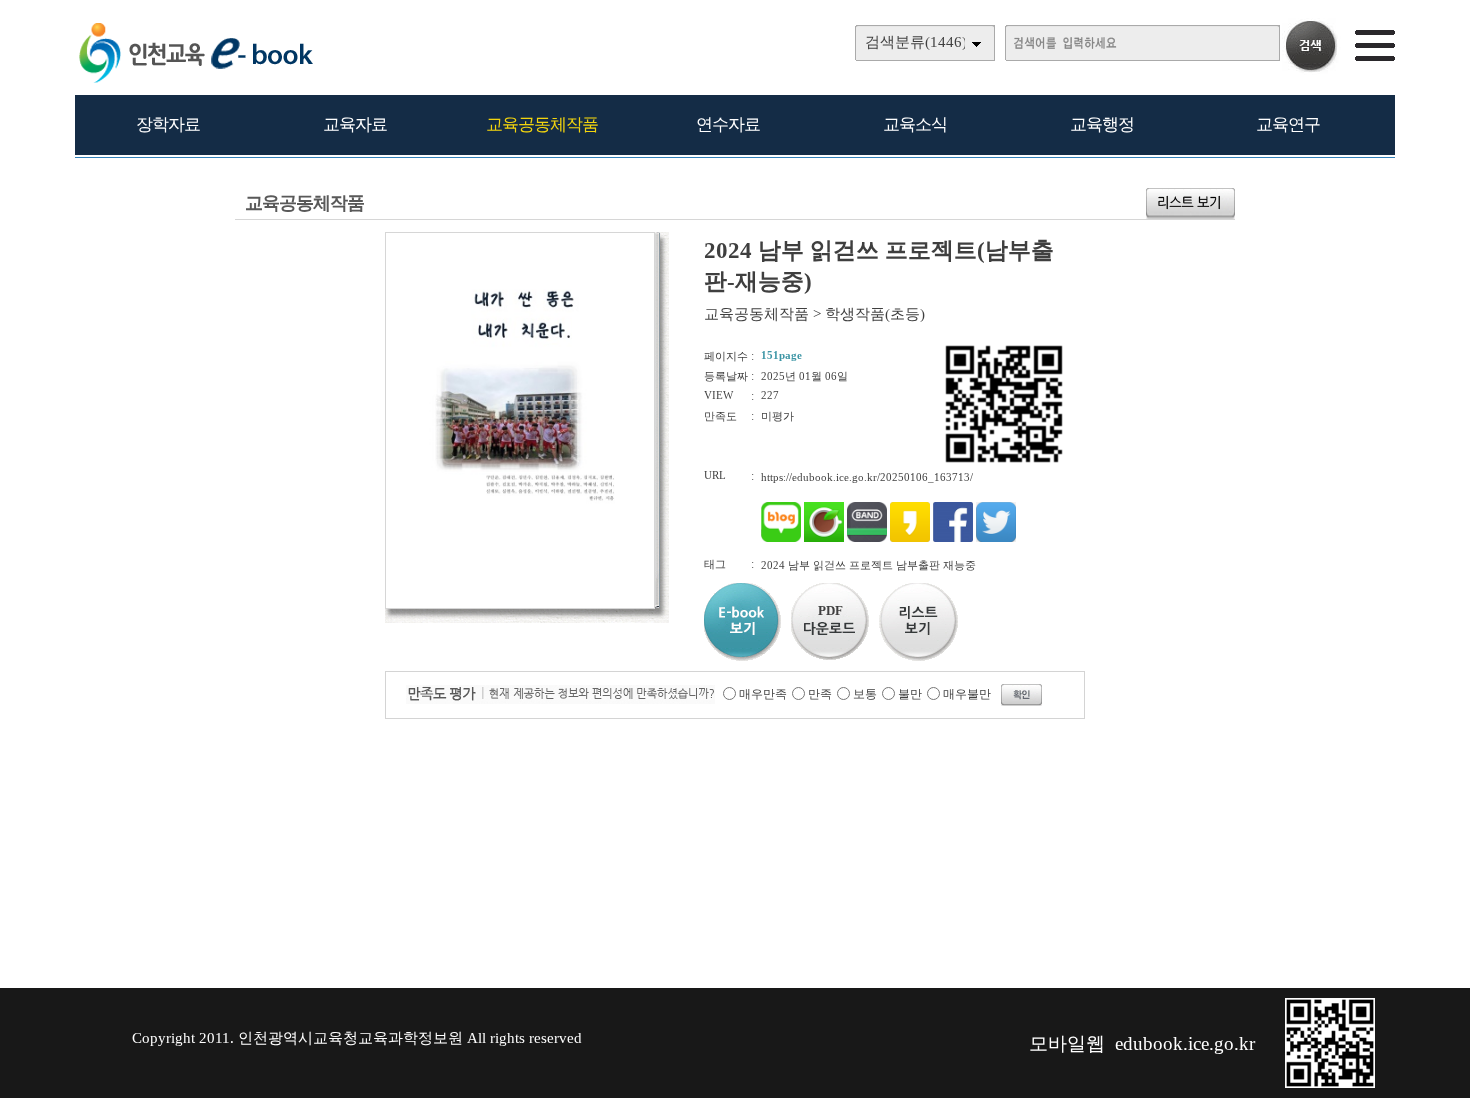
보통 (865, 694)
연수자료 (728, 124)
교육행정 (1102, 124)
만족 (820, 694)
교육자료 (355, 124)
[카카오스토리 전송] (910, 538)
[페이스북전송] (953, 538)
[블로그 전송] (781, 538)
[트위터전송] (996, 538)
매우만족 (763, 694)
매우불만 (967, 694)
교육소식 (915, 124)
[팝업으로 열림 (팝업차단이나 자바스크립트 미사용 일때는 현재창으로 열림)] (520, 605)
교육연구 (1288, 124)
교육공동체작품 (542, 124)
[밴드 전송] (867, 538)
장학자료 (168, 124)
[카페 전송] (824, 538)
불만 (910, 694)
